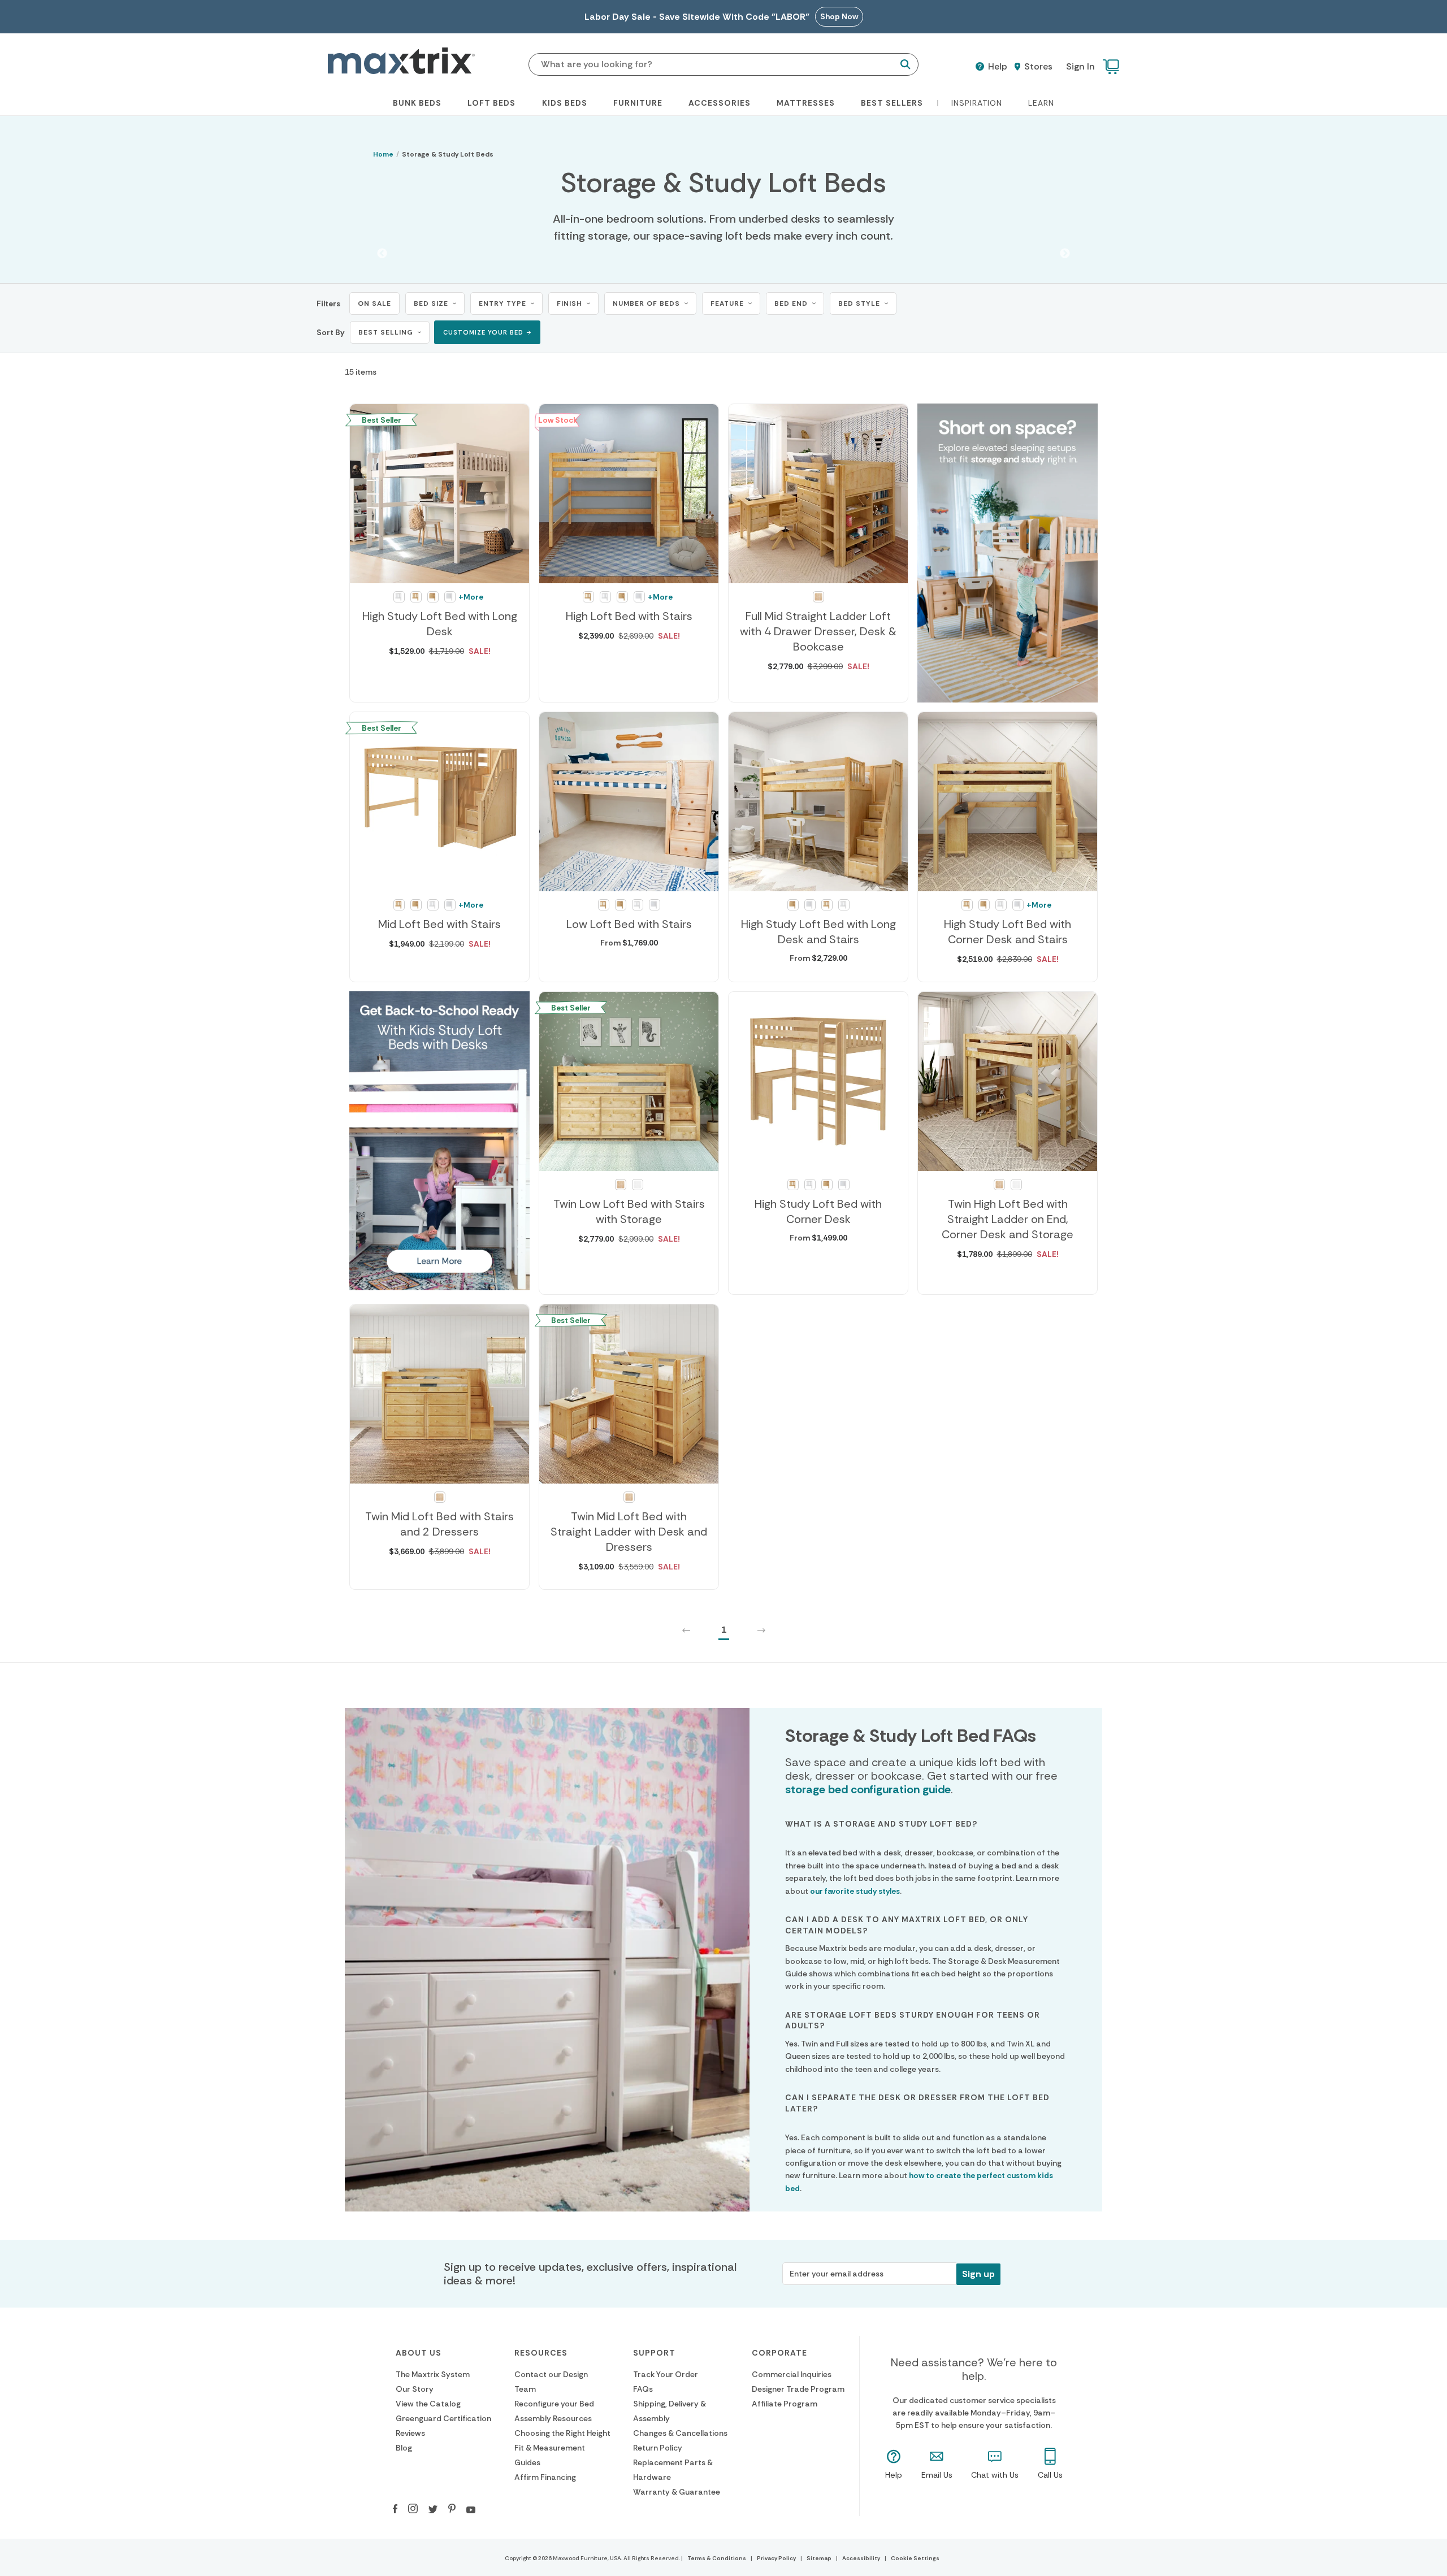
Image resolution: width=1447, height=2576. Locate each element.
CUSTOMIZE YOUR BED (483, 332)
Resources (541, 2353)
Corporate (779, 2353)
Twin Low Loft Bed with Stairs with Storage (629, 1211)
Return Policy (658, 2448)
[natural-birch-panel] (433, 597)
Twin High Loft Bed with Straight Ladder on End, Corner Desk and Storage (1008, 1219)
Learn (1041, 103)
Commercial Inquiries (792, 2374)
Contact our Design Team (551, 2382)
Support (654, 2353)
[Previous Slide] (382, 254)
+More (471, 597)
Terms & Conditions (717, 2558)
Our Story (415, 2389)
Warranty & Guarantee (677, 2492)
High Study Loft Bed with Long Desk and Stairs (818, 932)
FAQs (643, 2389)
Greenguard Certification (443, 2418)
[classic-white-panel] (450, 597)
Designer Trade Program (798, 2389)
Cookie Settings (915, 2558)
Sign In (1080, 66)
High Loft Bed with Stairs (629, 616)
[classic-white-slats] (399, 597)
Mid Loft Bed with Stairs (439, 924)
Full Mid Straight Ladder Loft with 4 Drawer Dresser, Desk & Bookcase (818, 631)
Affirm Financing (545, 2477)
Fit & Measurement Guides (550, 2455)
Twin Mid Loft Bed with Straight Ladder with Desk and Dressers (629, 1532)
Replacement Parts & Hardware (673, 2470)
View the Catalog (428, 2404)
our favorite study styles (855, 1891)
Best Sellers (892, 103)
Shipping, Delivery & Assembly (670, 2411)
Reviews (410, 2433)
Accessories (720, 103)
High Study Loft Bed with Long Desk (440, 624)
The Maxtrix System (433, 2374)
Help (997, 67)
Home (383, 154)
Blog (404, 2448)
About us (419, 2353)
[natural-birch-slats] (416, 597)
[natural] (818, 597)
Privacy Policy (776, 2558)
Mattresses (806, 103)
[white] (638, 1185)
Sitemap (819, 2558)
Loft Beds (491, 103)
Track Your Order (666, 2374)
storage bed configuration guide (868, 1789)
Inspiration (977, 103)
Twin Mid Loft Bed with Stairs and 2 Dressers (439, 1524)
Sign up (978, 2274)
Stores (1037, 67)
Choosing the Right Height (562, 2433)
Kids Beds (565, 103)
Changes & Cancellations (680, 2433)
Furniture (638, 103)
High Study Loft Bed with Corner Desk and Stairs (1008, 932)
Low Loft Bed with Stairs (629, 924)
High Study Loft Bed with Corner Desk (818, 1211)
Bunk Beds (417, 103)
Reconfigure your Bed (554, 2404)
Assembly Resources (553, 2418)
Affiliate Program (785, 2404)
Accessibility (861, 2558)
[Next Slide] (1065, 254)
